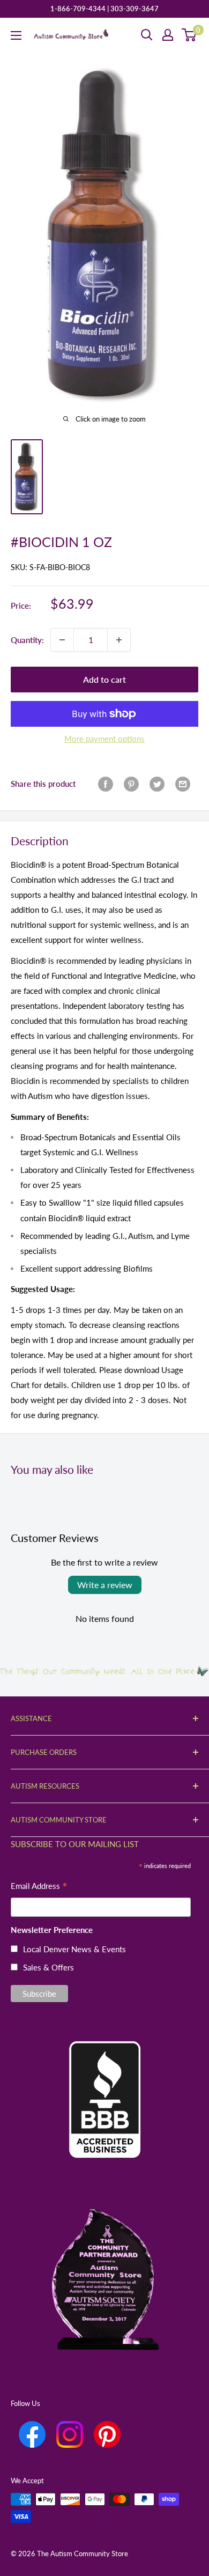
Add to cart (104, 679)
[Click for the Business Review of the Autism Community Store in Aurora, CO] (104, 2081)
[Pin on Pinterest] (131, 784)
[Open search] (147, 35)
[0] (189, 35)
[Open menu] (16, 35)
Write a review (105, 1585)
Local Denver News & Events (74, 1949)
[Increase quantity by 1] (119, 640)
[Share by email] (183, 784)
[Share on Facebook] (106, 784)
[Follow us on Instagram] (70, 2434)
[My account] (168, 35)
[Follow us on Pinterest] (107, 2434)
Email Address (39, 1887)
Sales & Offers (48, 1967)
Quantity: (27, 640)
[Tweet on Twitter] (157, 784)
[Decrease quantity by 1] (62, 640)
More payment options (104, 739)
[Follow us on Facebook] (32, 2434)
